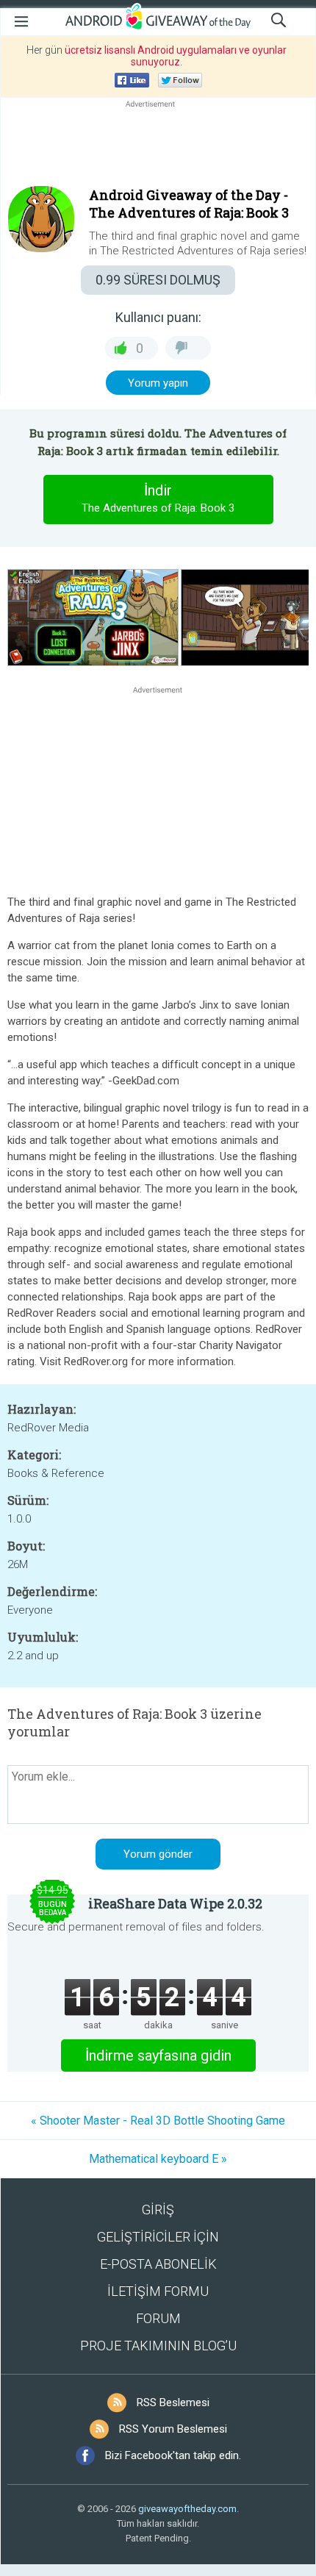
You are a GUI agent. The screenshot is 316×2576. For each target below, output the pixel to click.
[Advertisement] (158, 146)
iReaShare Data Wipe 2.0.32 (175, 1903)
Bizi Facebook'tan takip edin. (173, 2455)
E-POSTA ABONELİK (158, 2264)
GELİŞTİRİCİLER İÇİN (158, 2237)
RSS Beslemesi (173, 2403)
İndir (158, 498)
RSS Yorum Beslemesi (173, 2429)
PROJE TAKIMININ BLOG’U (158, 2346)
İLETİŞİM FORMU (158, 2291)
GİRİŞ (158, 2210)
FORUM (158, 2318)
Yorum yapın (158, 383)
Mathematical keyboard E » (158, 2159)
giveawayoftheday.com (187, 2509)
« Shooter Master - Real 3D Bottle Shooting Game (158, 2121)
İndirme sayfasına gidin (158, 2056)
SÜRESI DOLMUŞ (158, 280)
